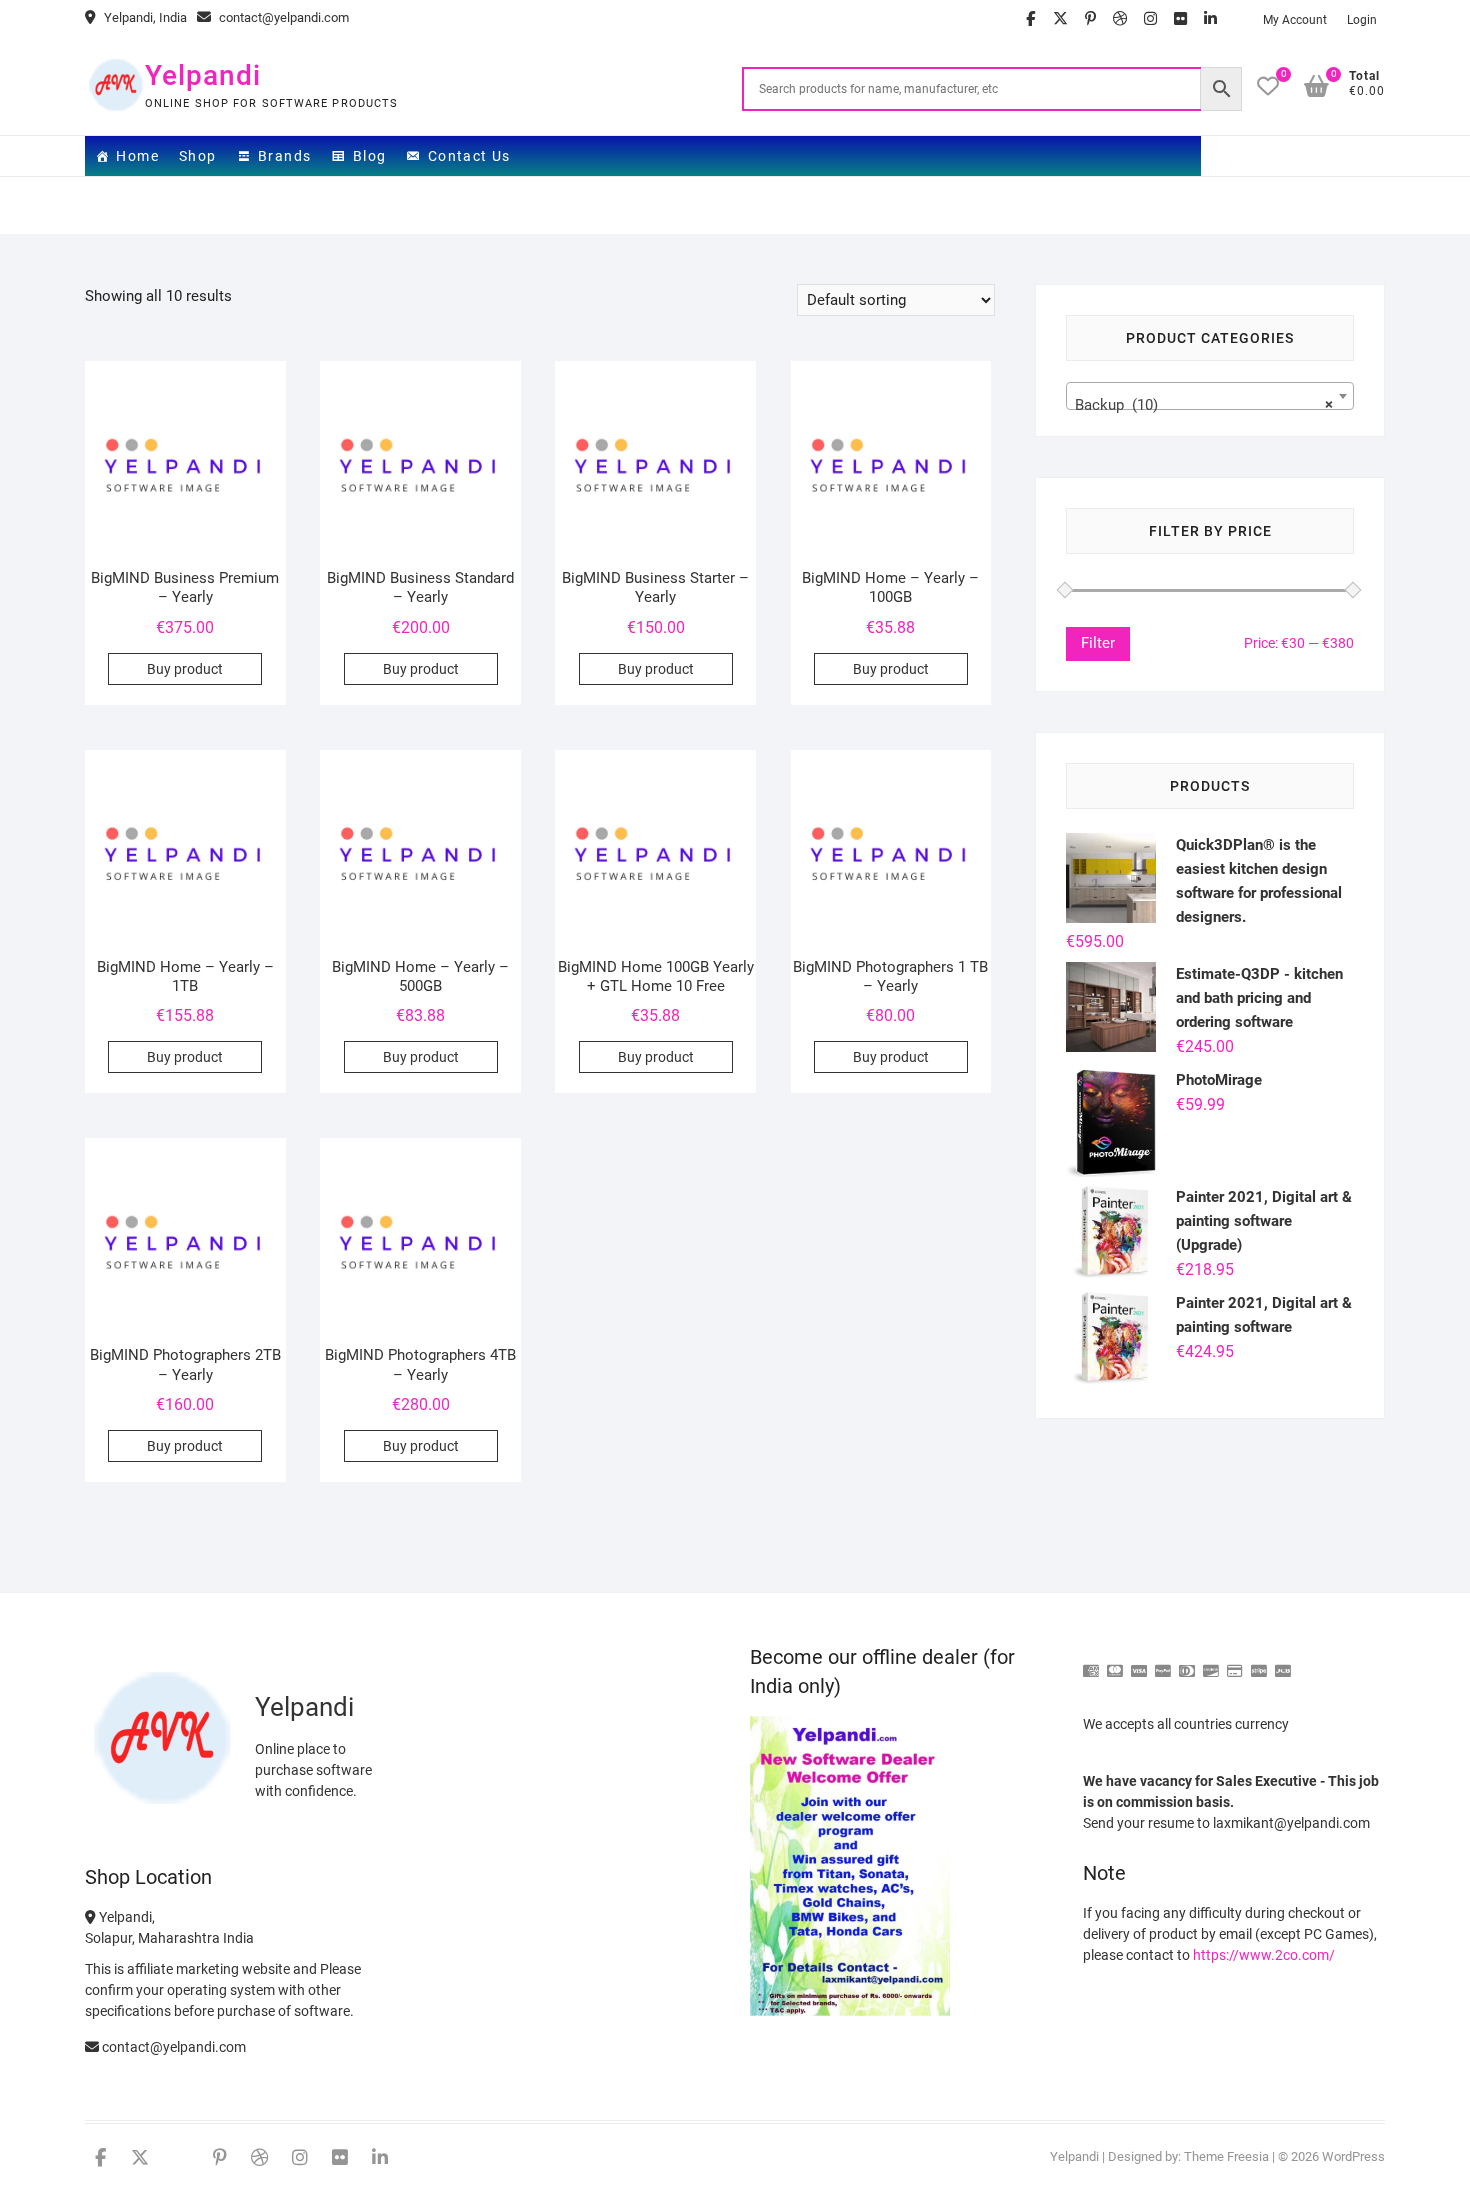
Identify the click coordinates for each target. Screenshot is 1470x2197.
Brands (284, 156)
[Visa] (1139, 1662)
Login (1362, 20)
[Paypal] (1163, 1662)
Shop (198, 156)
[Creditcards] (1235, 1662)
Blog (370, 156)
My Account (1295, 20)
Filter (1098, 643)
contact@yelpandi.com (282, 17)
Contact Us (469, 156)
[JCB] (1283, 1662)
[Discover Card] (1211, 1662)
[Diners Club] (1187, 1662)
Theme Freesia (1226, 2156)
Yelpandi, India (144, 17)
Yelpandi (203, 75)
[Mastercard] (1115, 1662)
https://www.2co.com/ (1264, 1955)
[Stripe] (1259, 1662)
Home (137, 156)
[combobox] (1210, 396)
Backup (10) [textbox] (1204, 405)
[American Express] (1091, 1662)
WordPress (1353, 2156)
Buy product (185, 669)
